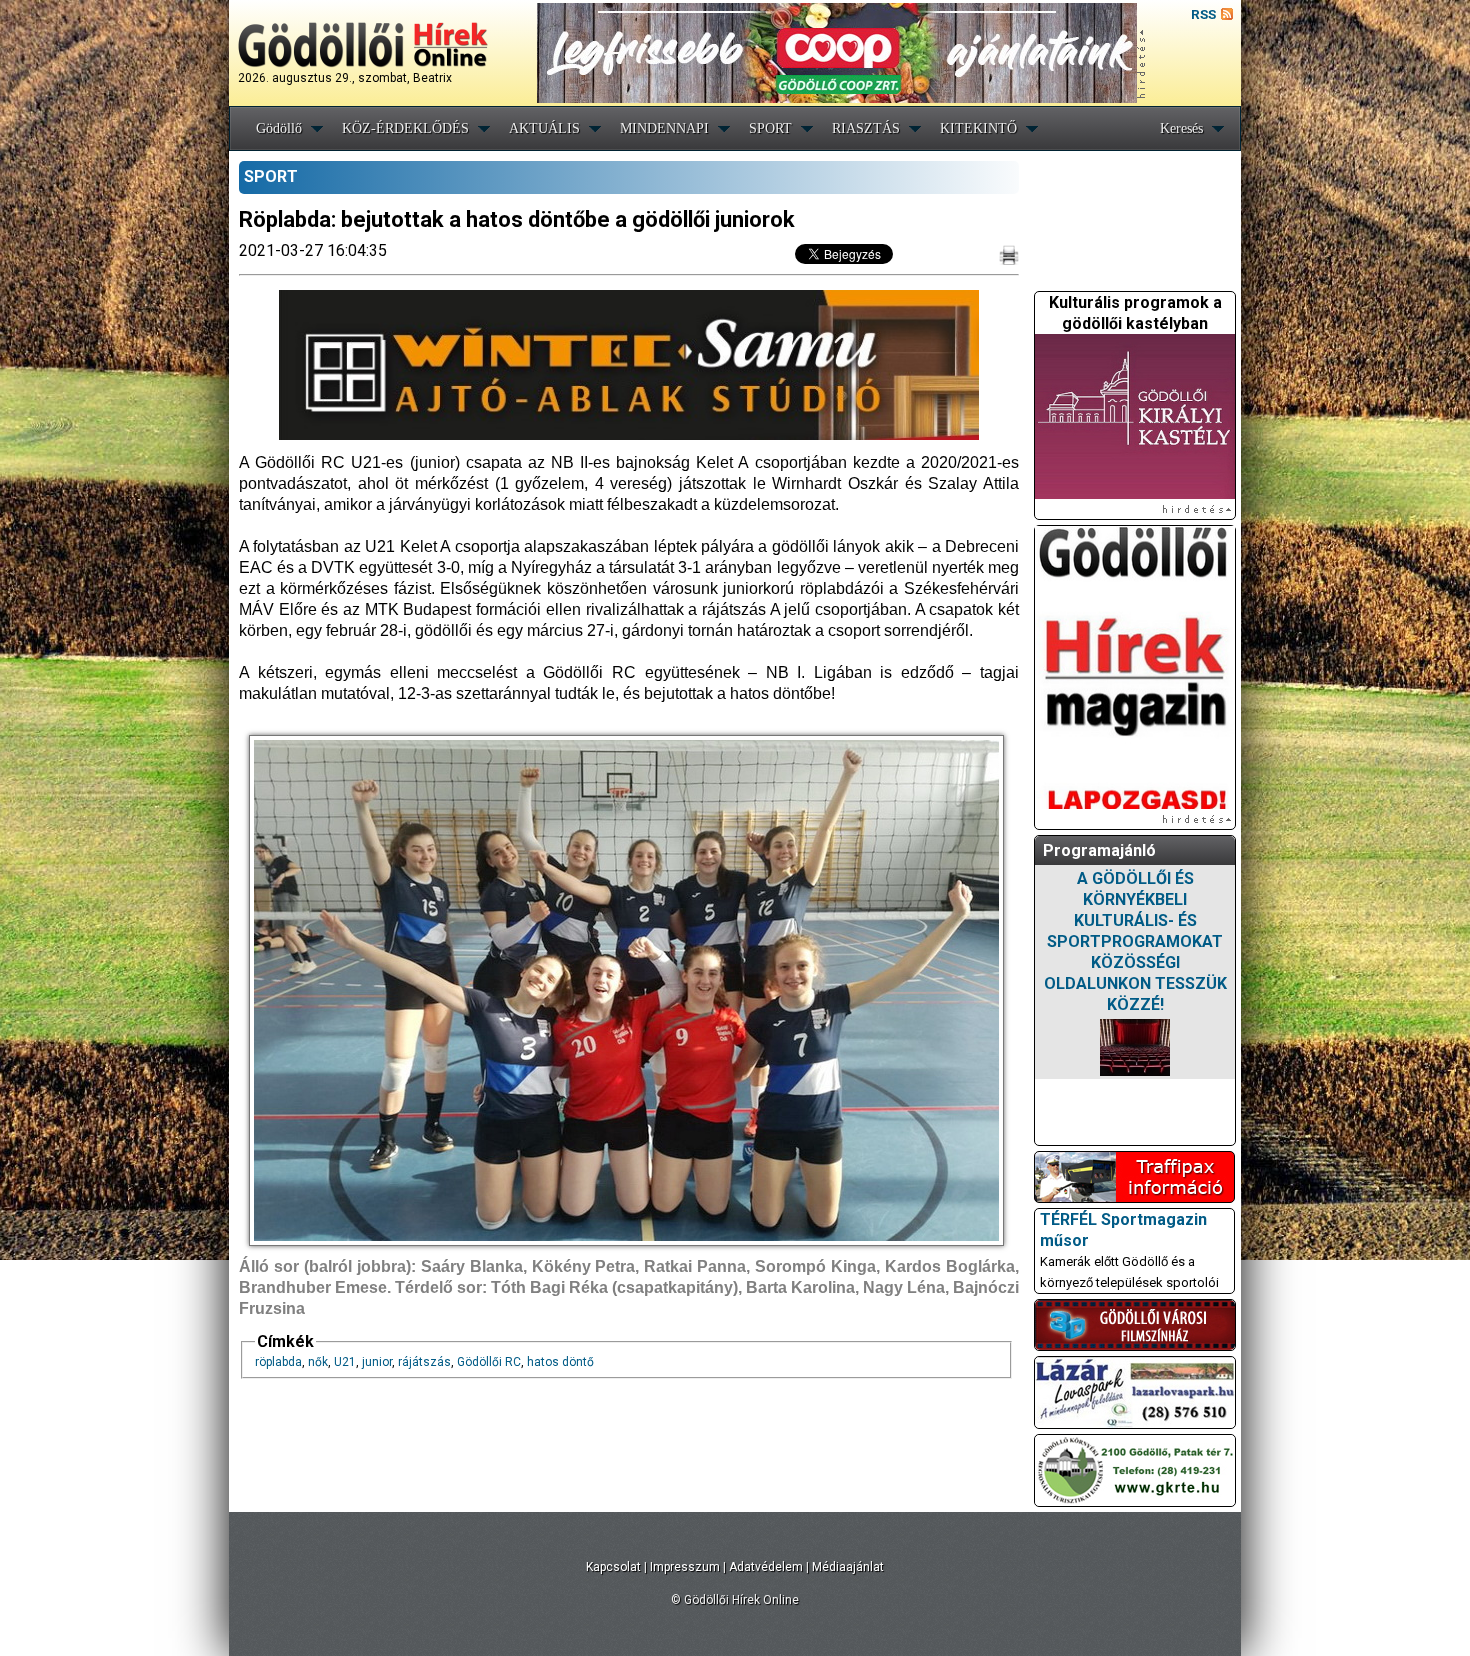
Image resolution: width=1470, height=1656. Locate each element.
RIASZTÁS (866, 128)
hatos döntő (560, 1362)
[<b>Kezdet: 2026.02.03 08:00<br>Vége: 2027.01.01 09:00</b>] (1135, 1047)
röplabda (278, 1362)
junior (377, 1362)
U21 (345, 1362)
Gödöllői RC (489, 1362)
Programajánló (1099, 850)
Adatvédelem (766, 1567)
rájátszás (424, 1362)
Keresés (1181, 128)
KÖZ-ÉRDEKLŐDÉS (405, 128)
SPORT (770, 128)
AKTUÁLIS (544, 128)
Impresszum (685, 1567)
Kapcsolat (613, 1567)
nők (318, 1362)
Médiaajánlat (848, 1567)
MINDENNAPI (664, 128)
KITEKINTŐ (978, 128)
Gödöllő (279, 128)
